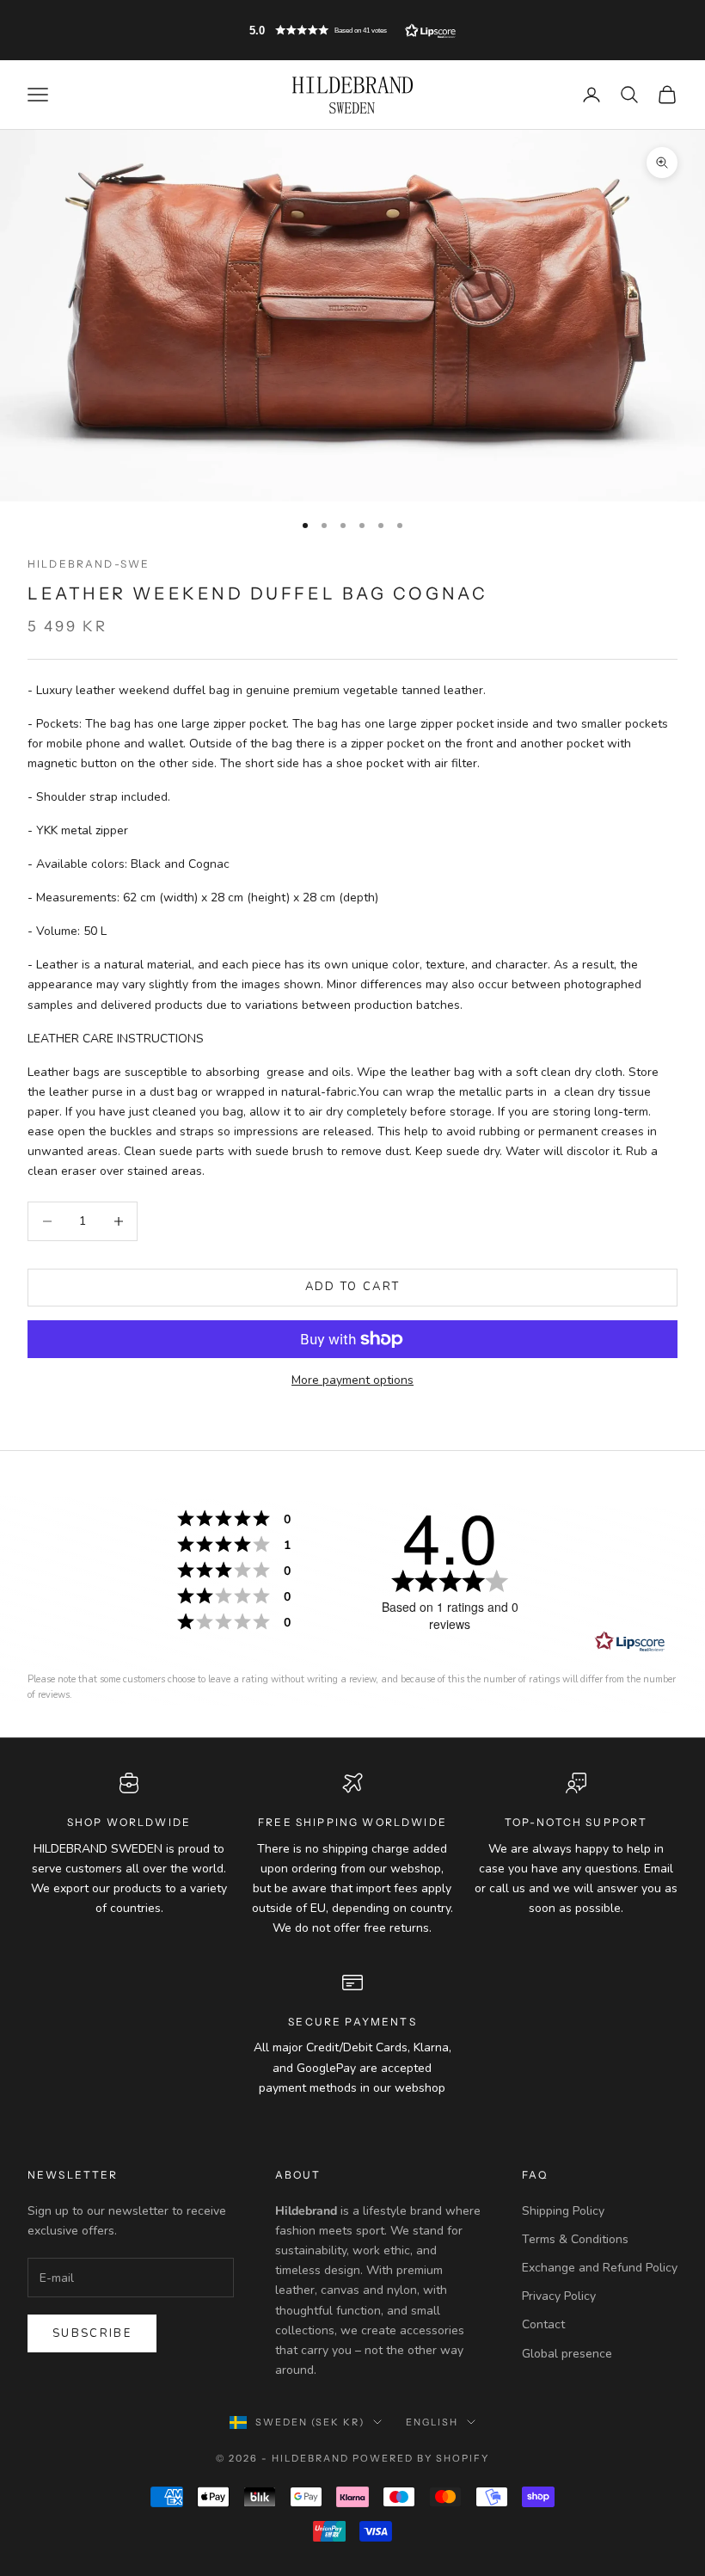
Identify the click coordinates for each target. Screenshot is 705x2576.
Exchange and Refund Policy (600, 2268)
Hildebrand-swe (89, 564)
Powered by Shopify (421, 2458)
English (432, 2422)
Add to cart (353, 1287)
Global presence (567, 2354)
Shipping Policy (563, 2211)
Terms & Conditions (575, 2239)
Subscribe (92, 2333)
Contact (543, 2324)
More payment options (352, 1380)
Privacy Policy (559, 2296)
